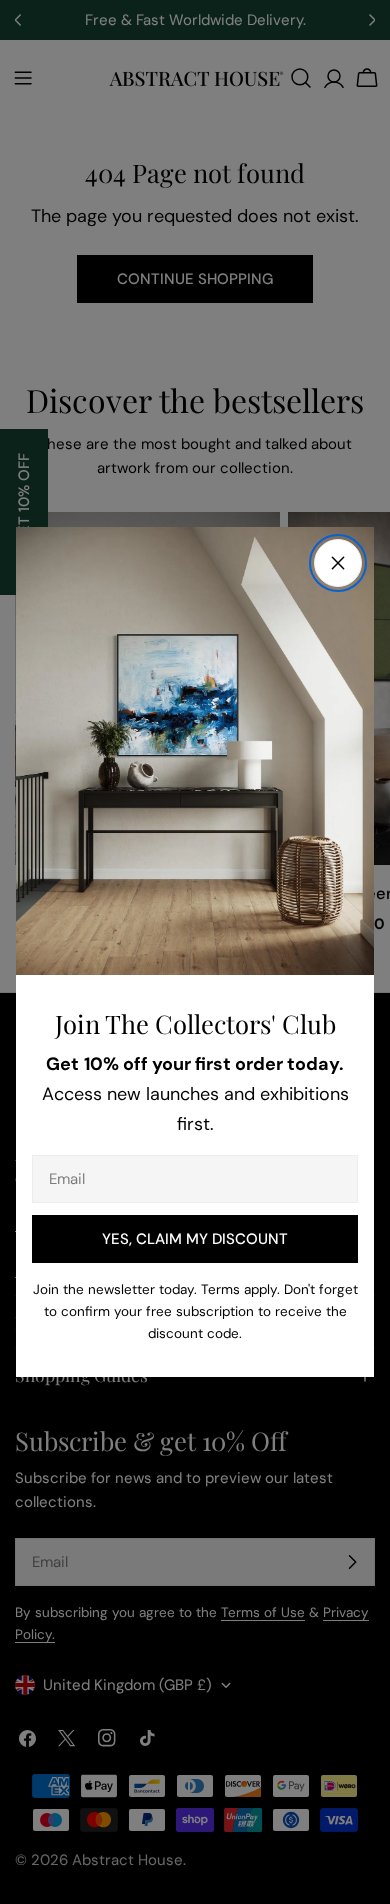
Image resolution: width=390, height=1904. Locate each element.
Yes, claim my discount (195, 1239)
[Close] (338, 563)
